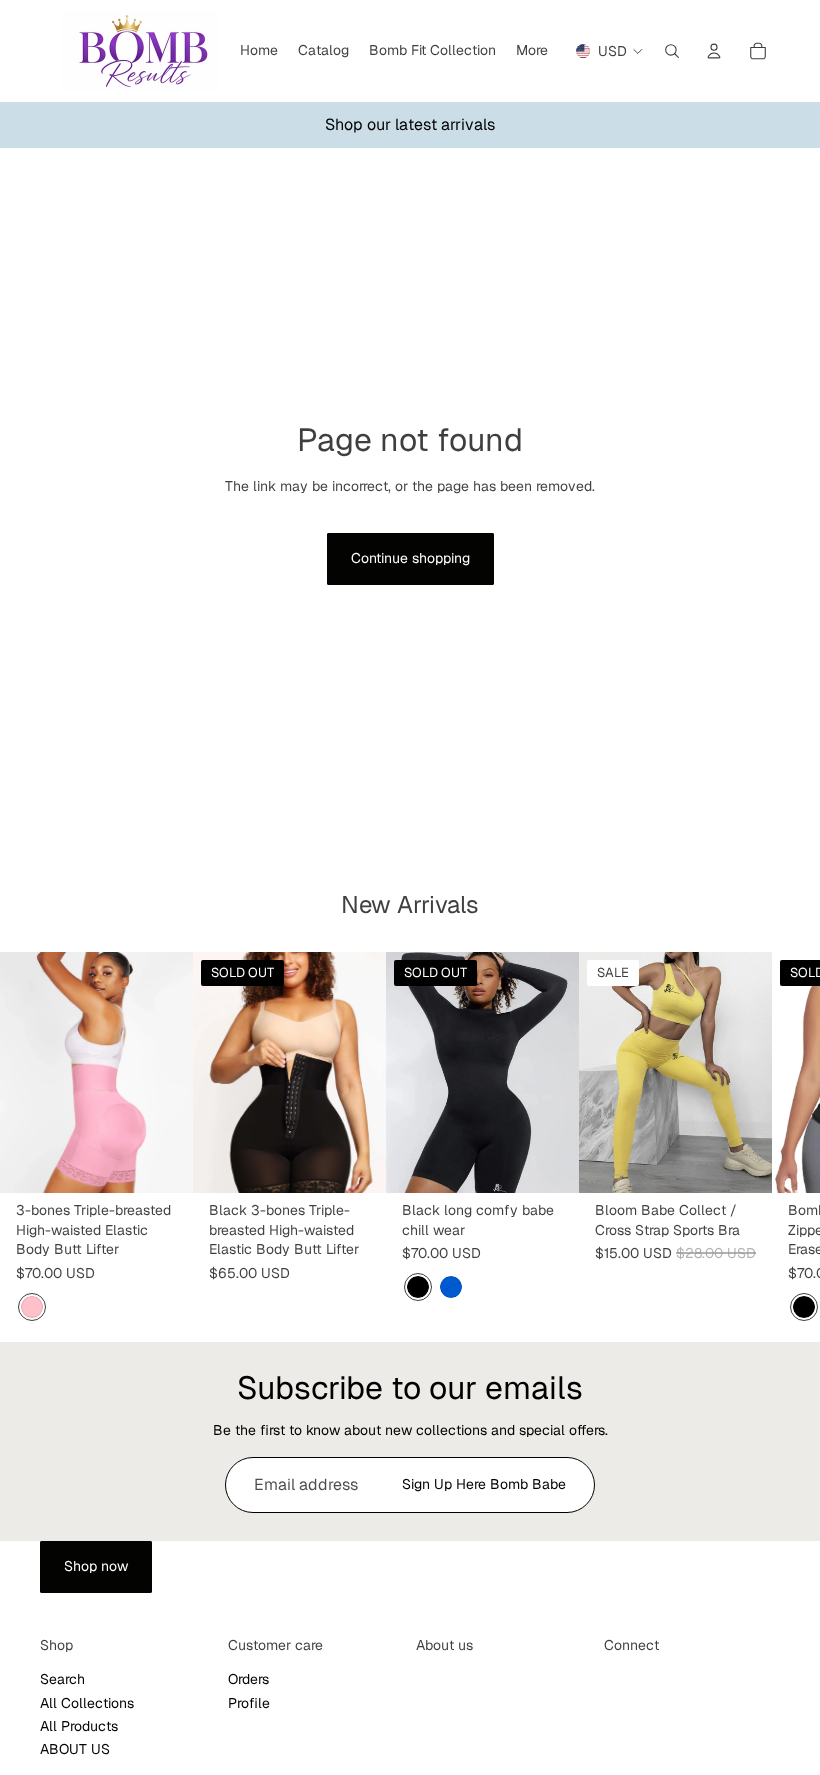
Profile (249, 1703)
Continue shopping (410, 558)
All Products (79, 1726)
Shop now (96, 1566)
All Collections (87, 1703)
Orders (248, 1679)
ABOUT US (75, 1749)
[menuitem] (532, 51)
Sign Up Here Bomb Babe (484, 1484)
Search (62, 1679)
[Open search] (672, 51)
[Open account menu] (714, 51)
